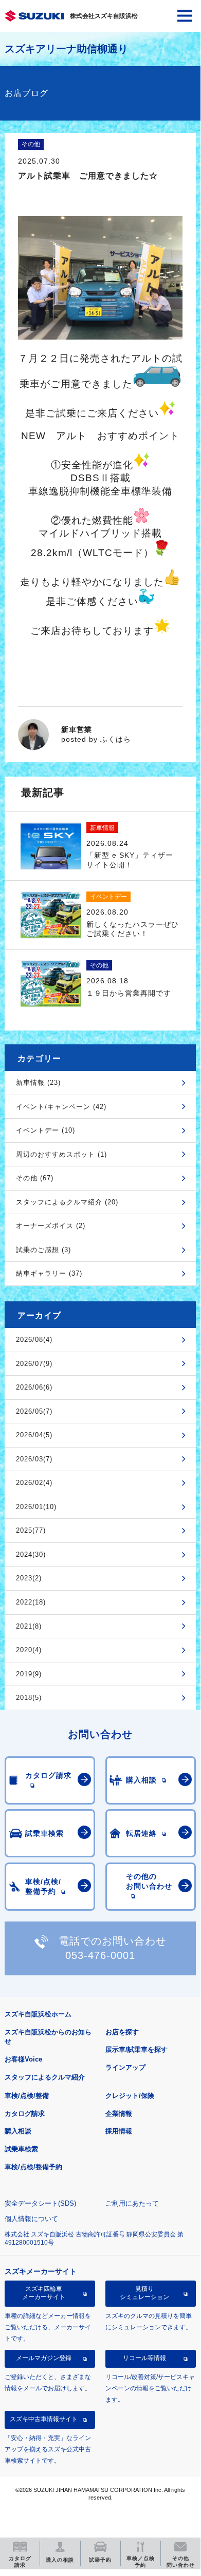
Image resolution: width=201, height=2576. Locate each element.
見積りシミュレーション (144, 2293)
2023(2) (29, 1578)
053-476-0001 (100, 1955)
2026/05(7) (34, 1411)
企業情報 (119, 2114)
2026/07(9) (34, 1364)
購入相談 (18, 2131)
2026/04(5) (34, 1435)
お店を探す (122, 2032)
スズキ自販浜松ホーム (38, 2014)
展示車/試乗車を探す (136, 2049)
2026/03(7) (34, 1459)
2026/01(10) (36, 1507)
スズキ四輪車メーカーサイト (44, 2293)
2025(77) (31, 1530)
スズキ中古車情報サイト (44, 2419)
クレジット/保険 (130, 2096)
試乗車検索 (21, 2149)
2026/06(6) (34, 1387)
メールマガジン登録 (44, 2358)
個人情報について (31, 2219)
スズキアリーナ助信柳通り (66, 49)
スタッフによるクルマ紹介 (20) (67, 1202)
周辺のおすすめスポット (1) (61, 1154)
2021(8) (29, 1626)
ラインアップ (125, 2067)
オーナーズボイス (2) (51, 1226)
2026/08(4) (34, 1340)
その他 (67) (35, 1178)
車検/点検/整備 (27, 2096)
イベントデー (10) (45, 1130)
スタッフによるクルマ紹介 (45, 2077)
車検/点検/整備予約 (33, 2167)
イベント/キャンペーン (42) (61, 1107)
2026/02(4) (34, 1483)
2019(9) (29, 1674)
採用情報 (119, 2131)
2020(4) (29, 1650)
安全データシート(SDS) (40, 2203)
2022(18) (31, 1602)
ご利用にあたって (132, 2203)
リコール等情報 (144, 2358)
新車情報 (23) (38, 1083)
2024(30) (31, 1554)
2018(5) (29, 1698)
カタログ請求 (25, 2114)
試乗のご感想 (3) (43, 1250)
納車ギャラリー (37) (49, 1273)
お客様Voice (23, 2059)
